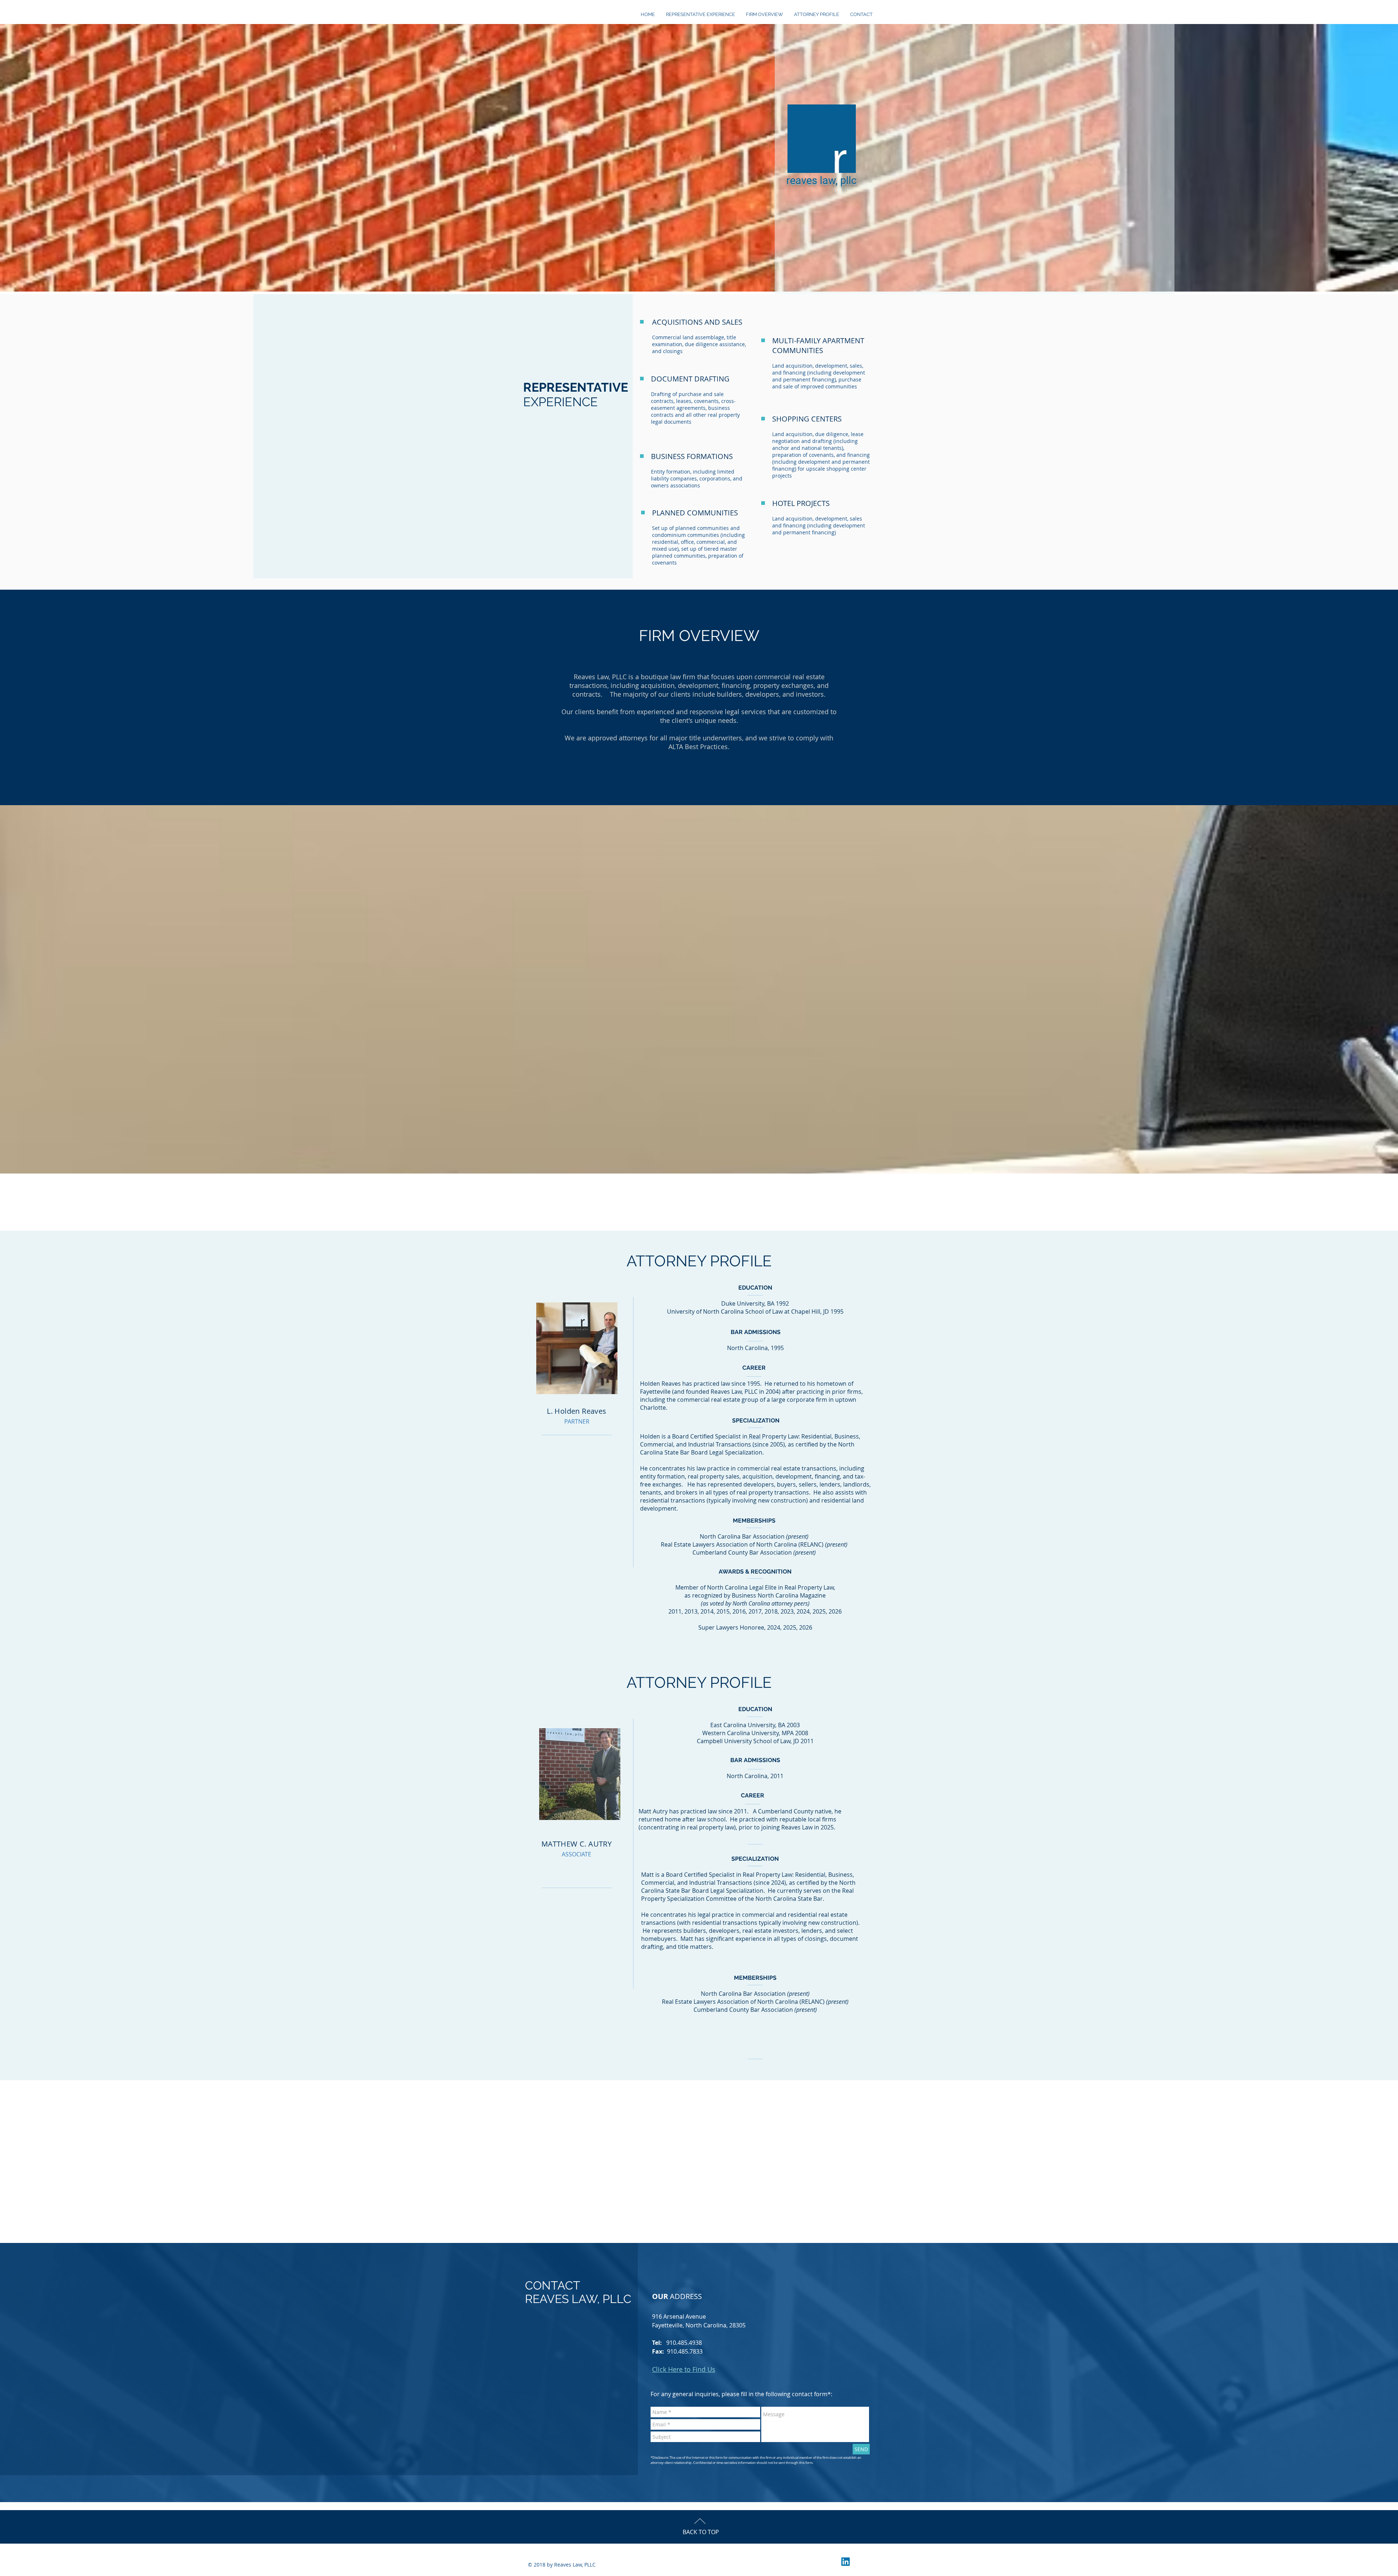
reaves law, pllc (822, 181)
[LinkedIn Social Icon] (846, 2562)
